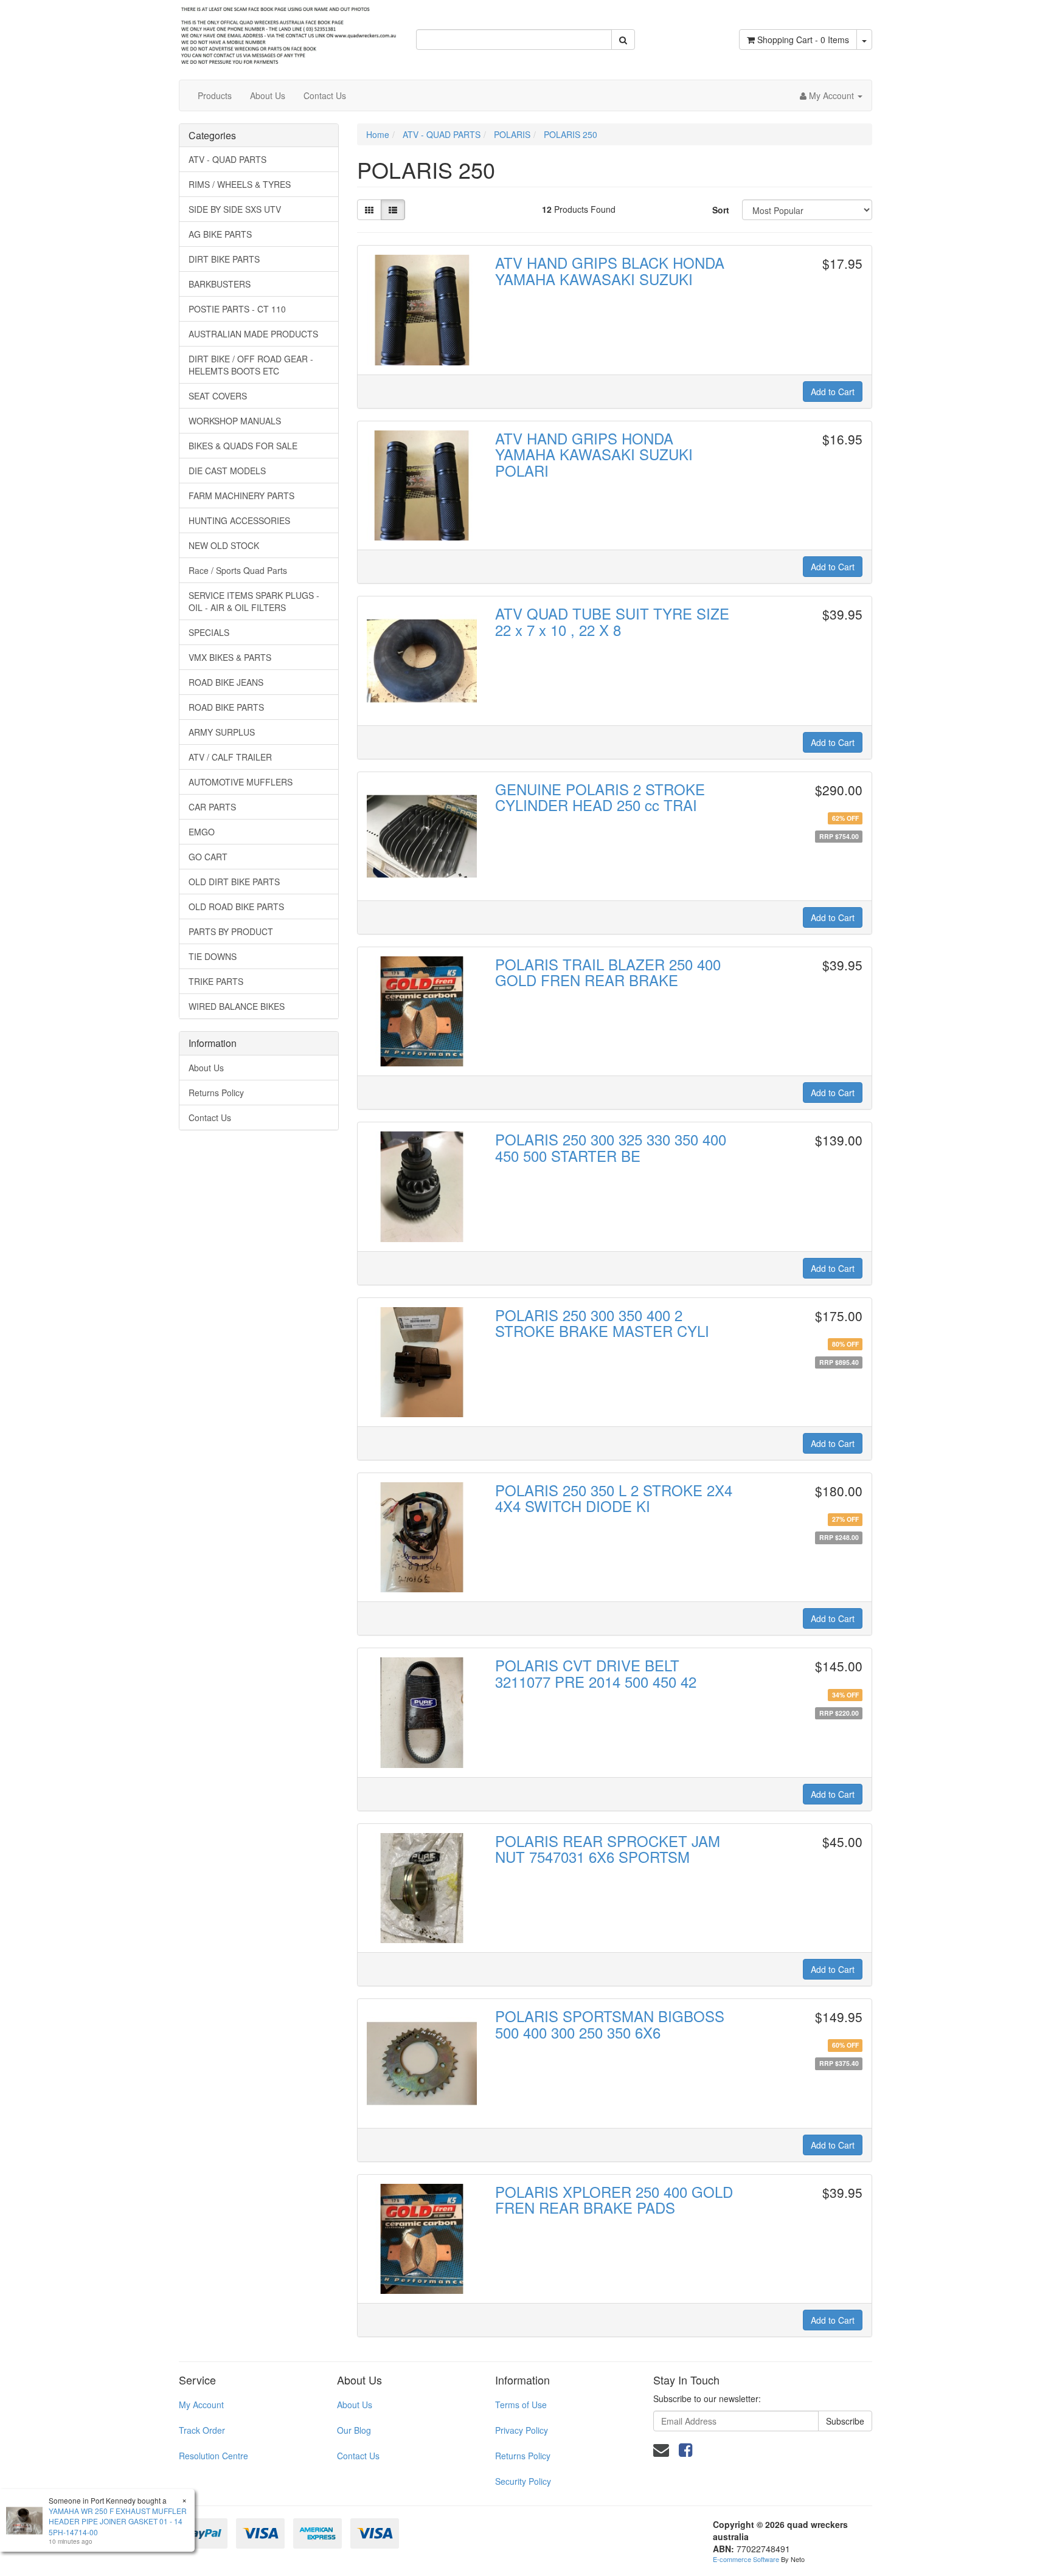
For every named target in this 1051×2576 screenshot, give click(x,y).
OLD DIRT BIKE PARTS (234, 882)
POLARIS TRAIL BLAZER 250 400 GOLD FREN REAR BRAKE (608, 972)
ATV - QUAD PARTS (227, 159)
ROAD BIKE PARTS (226, 707)
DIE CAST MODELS (227, 471)
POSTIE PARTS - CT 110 (237, 309)
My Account (201, 2405)
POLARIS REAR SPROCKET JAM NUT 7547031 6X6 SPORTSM (608, 1849)
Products (215, 95)
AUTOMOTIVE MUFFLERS (241, 782)
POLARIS (512, 134)
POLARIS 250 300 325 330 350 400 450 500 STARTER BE (611, 1147)
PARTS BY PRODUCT (231, 931)
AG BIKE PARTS (220, 234)
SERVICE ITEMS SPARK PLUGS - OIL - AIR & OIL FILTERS (254, 601)
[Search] (623, 40)
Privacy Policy (522, 2430)
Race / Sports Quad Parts (238, 570)
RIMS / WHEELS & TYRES (240, 184)
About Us (268, 95)
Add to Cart (833, 392)
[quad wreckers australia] (288, 32)
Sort (721, 210)
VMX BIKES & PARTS (230, 657)
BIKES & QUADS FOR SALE (243, 446)
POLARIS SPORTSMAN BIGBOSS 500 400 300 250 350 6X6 (610, 2024)
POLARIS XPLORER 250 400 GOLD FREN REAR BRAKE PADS (614, 2199)
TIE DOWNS (213, 956)
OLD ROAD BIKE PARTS (236, 906)
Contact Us (325, 95)
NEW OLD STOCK (224, 545)
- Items (803, 40)
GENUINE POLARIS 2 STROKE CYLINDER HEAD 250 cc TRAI (600, 797)
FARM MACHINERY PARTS (241, 496)
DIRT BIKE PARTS (224, 259)
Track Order (202, 2430)
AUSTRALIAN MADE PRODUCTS (253, 334)
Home (378, 134)
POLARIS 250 (571, 134)
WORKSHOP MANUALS (235, 421)
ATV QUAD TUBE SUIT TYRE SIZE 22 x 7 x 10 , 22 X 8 (612, 621)
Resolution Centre (213, 2456)
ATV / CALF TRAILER (230, 757)
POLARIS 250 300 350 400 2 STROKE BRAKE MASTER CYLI (602, 1323)
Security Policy (523, 2481)
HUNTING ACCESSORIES (239, 520)
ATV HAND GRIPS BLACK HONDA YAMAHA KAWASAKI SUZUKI (610, 270)
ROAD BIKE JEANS (226, 682)
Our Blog (354, 2430)
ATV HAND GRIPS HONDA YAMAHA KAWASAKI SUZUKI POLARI (594, 454)
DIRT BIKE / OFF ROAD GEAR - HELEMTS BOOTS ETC (251, 365)
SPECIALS (209, 632)
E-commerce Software (746, 2559)
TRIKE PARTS (216, 981)
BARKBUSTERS (220, 284)
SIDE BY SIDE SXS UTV (235, 209)
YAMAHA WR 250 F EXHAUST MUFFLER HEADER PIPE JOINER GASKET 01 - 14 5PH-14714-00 (118, 2521)
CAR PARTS (212, 807)
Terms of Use (521, 2405)
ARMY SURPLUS (222, 732)
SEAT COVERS (218, 396)
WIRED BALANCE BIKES (237, 1006)
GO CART (208, 857)
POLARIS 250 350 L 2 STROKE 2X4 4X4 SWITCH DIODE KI (614, 1498)
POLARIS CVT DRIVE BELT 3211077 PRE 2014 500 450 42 (596, 1673)
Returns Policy (216, 1093)
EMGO (202, 832)
